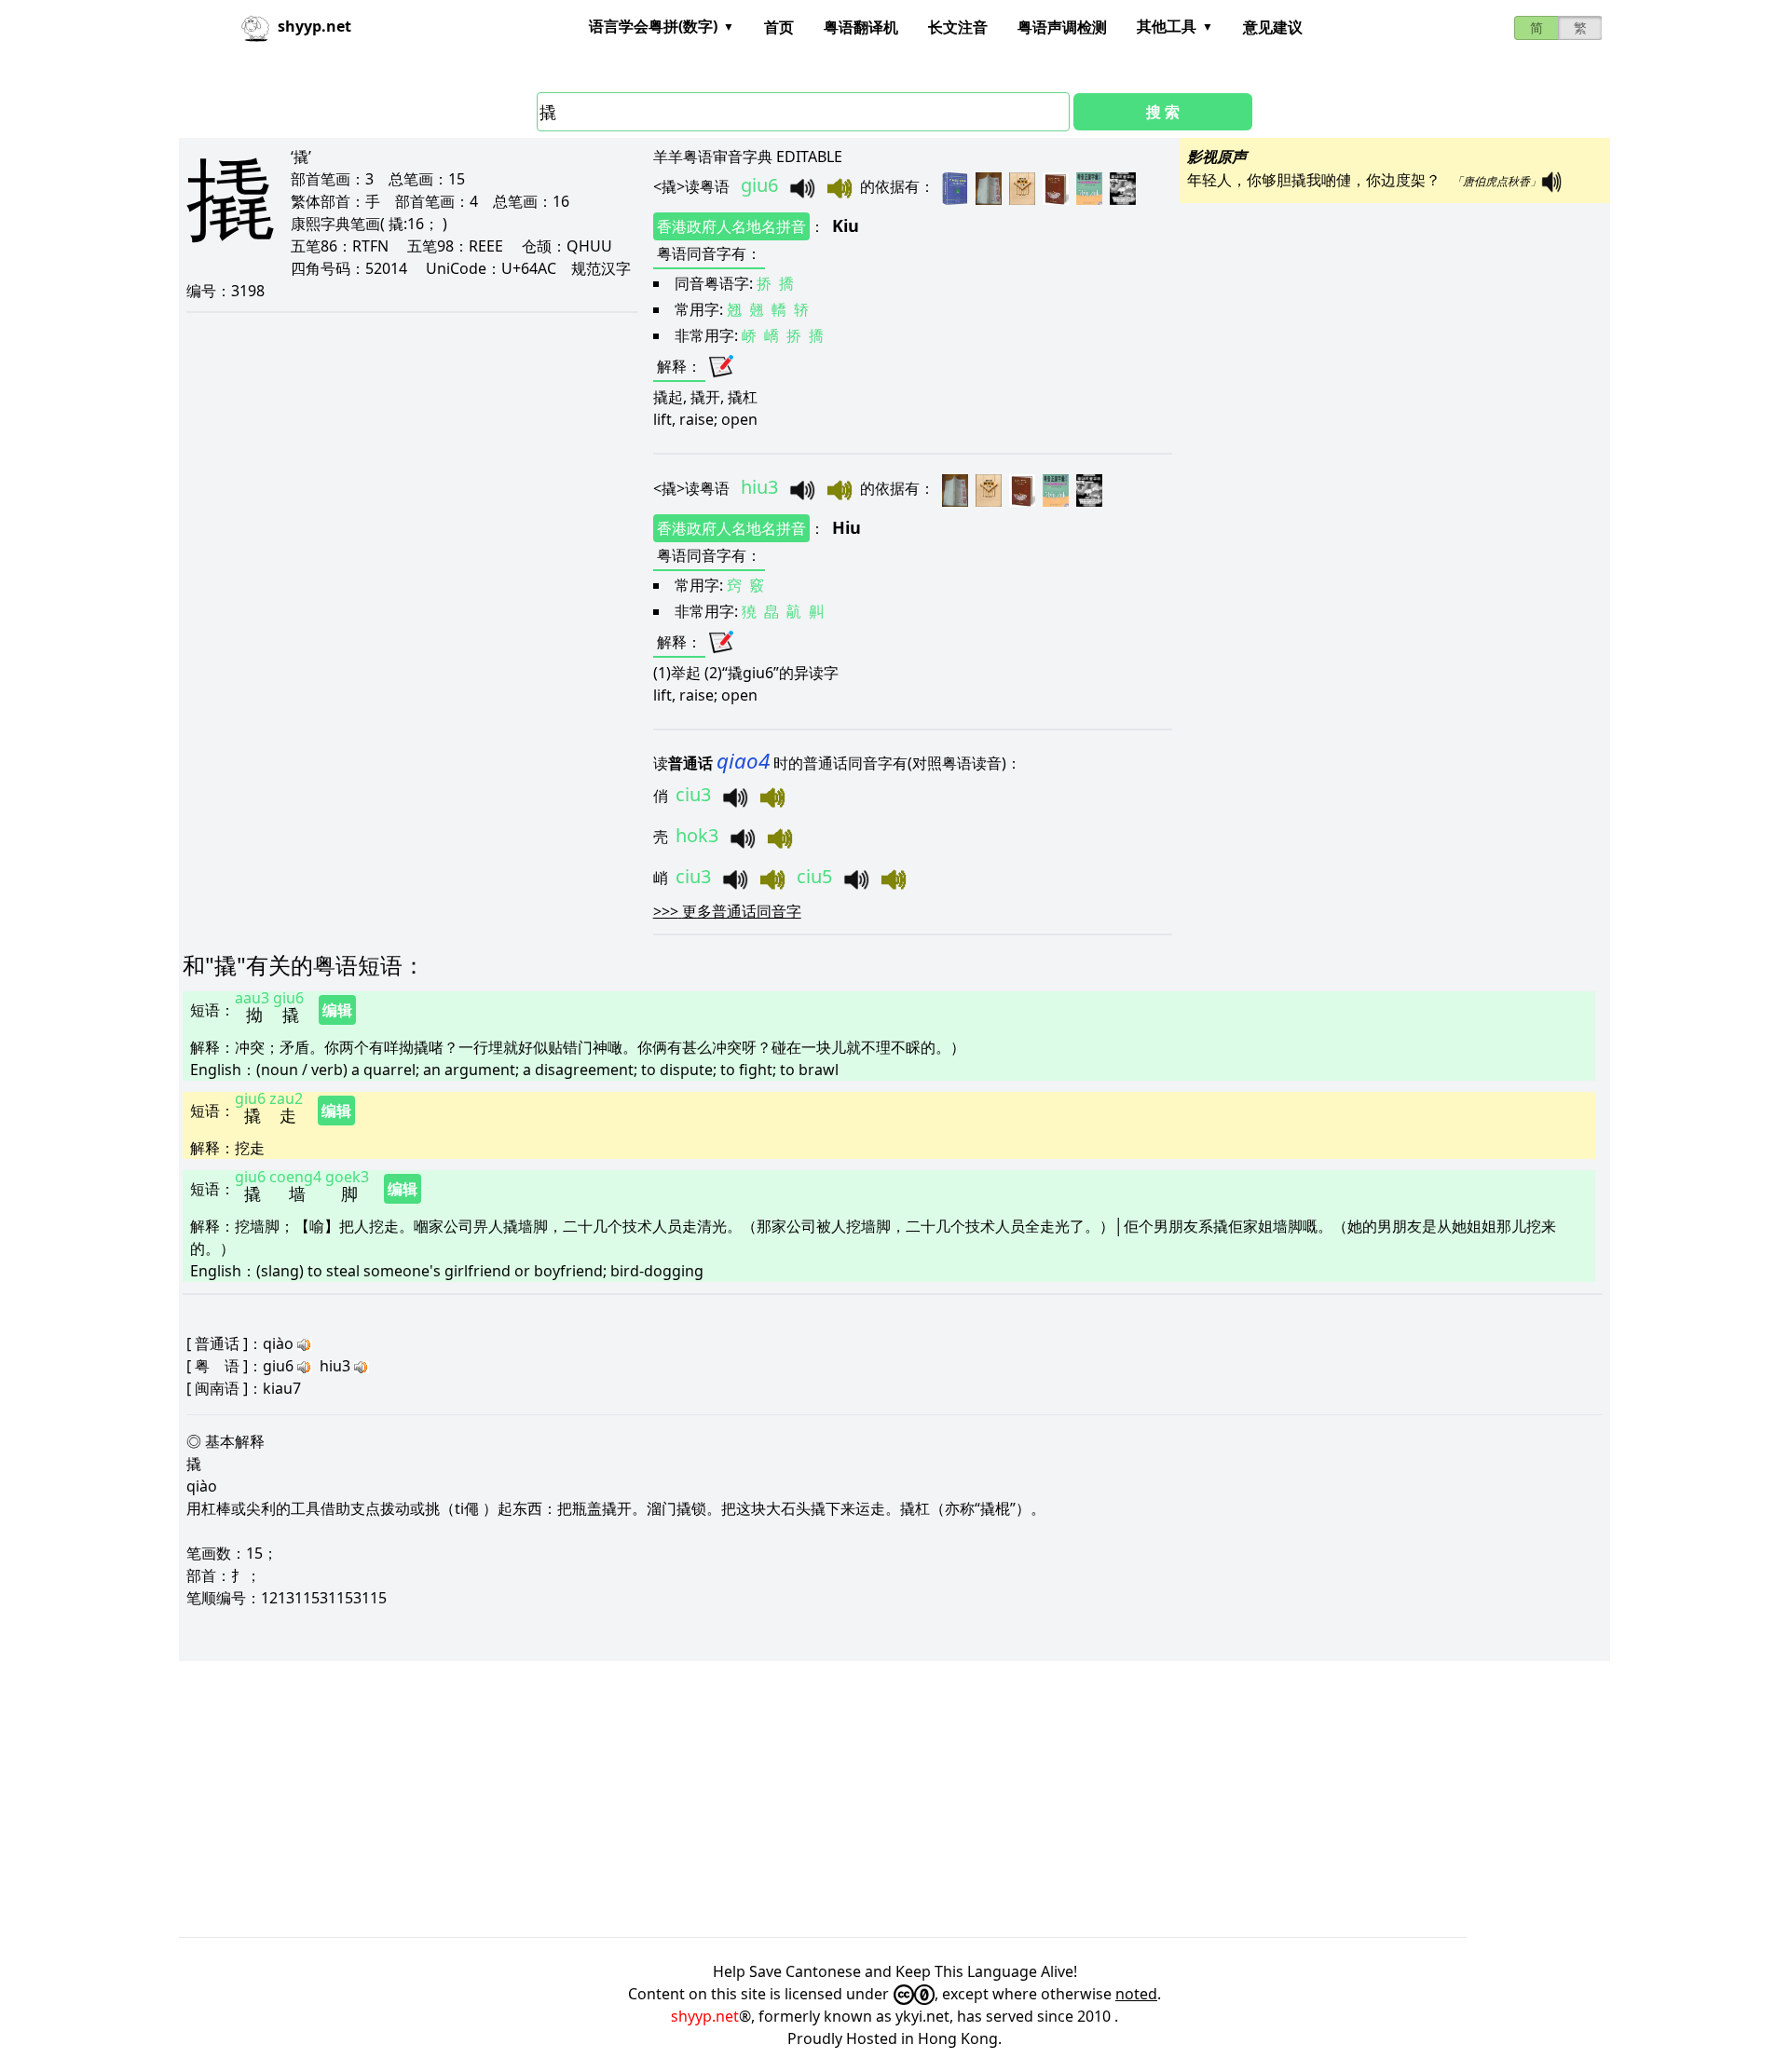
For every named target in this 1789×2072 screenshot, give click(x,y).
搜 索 (1163, 112)
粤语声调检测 (1062, 27)
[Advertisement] (738, 1799)
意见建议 (1273, 27)
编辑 (337, 1010)
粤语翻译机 (861, 27)
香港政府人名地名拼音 (731, 226)
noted (1136, 1994)
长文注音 (958, 27)
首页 (779, 27)
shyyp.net (705, 2016)
